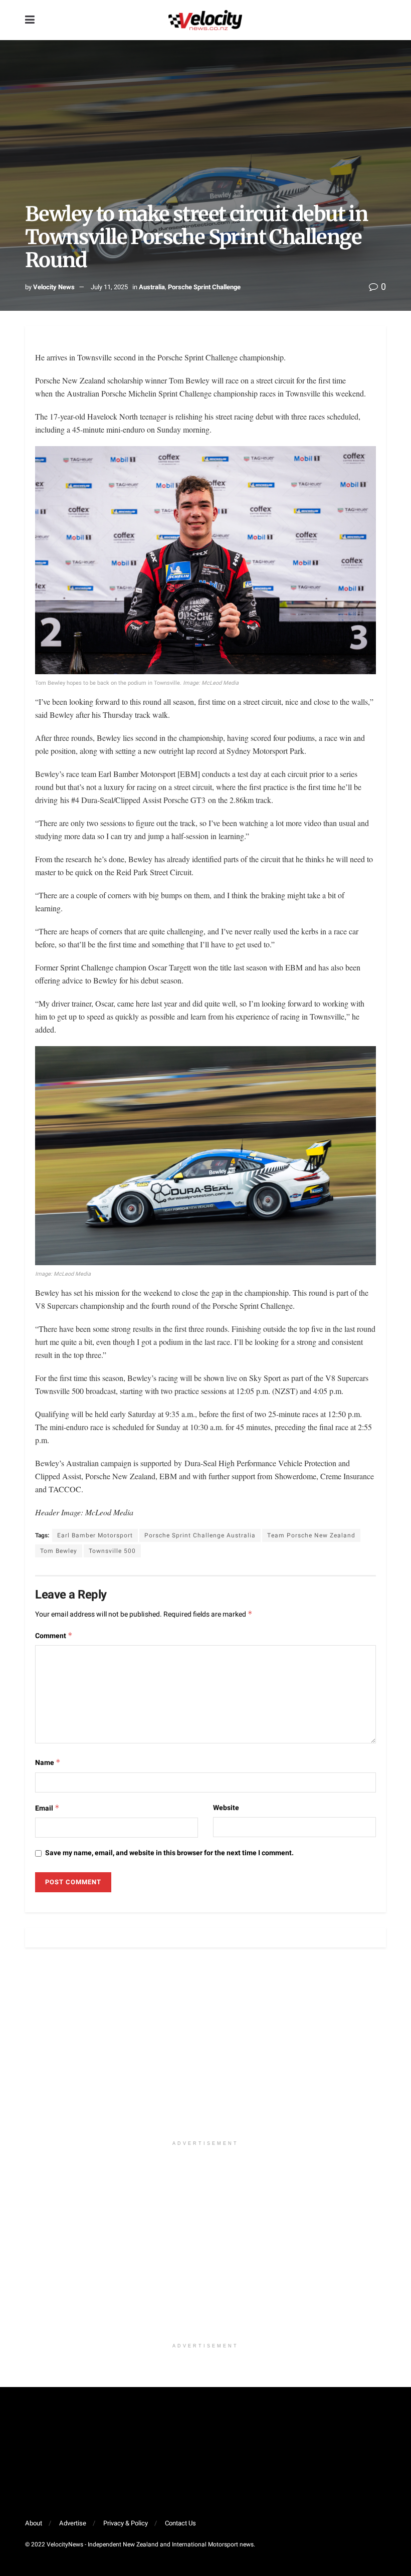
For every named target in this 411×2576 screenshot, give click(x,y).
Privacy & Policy (126, 2523)
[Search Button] (381, 20)
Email (47, 1808)
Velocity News (54, 287)
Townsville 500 (112, 1551)
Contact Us (180, 2523)
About (34, 2523)
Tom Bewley (59, 1551)
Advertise (73, 2523)
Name (48, 1763)
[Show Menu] (30, 20)
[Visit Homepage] (205, 20)
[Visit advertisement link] (205, 2049)
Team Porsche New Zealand (311, 1535)
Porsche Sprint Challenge (204, 287)
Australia (152, 287)
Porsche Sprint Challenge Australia (200, 1535)
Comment (54, 1636)
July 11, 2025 (109, 287)
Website (226, 1808)
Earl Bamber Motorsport (95, 1535)
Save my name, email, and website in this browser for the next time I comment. (169, 1853)
